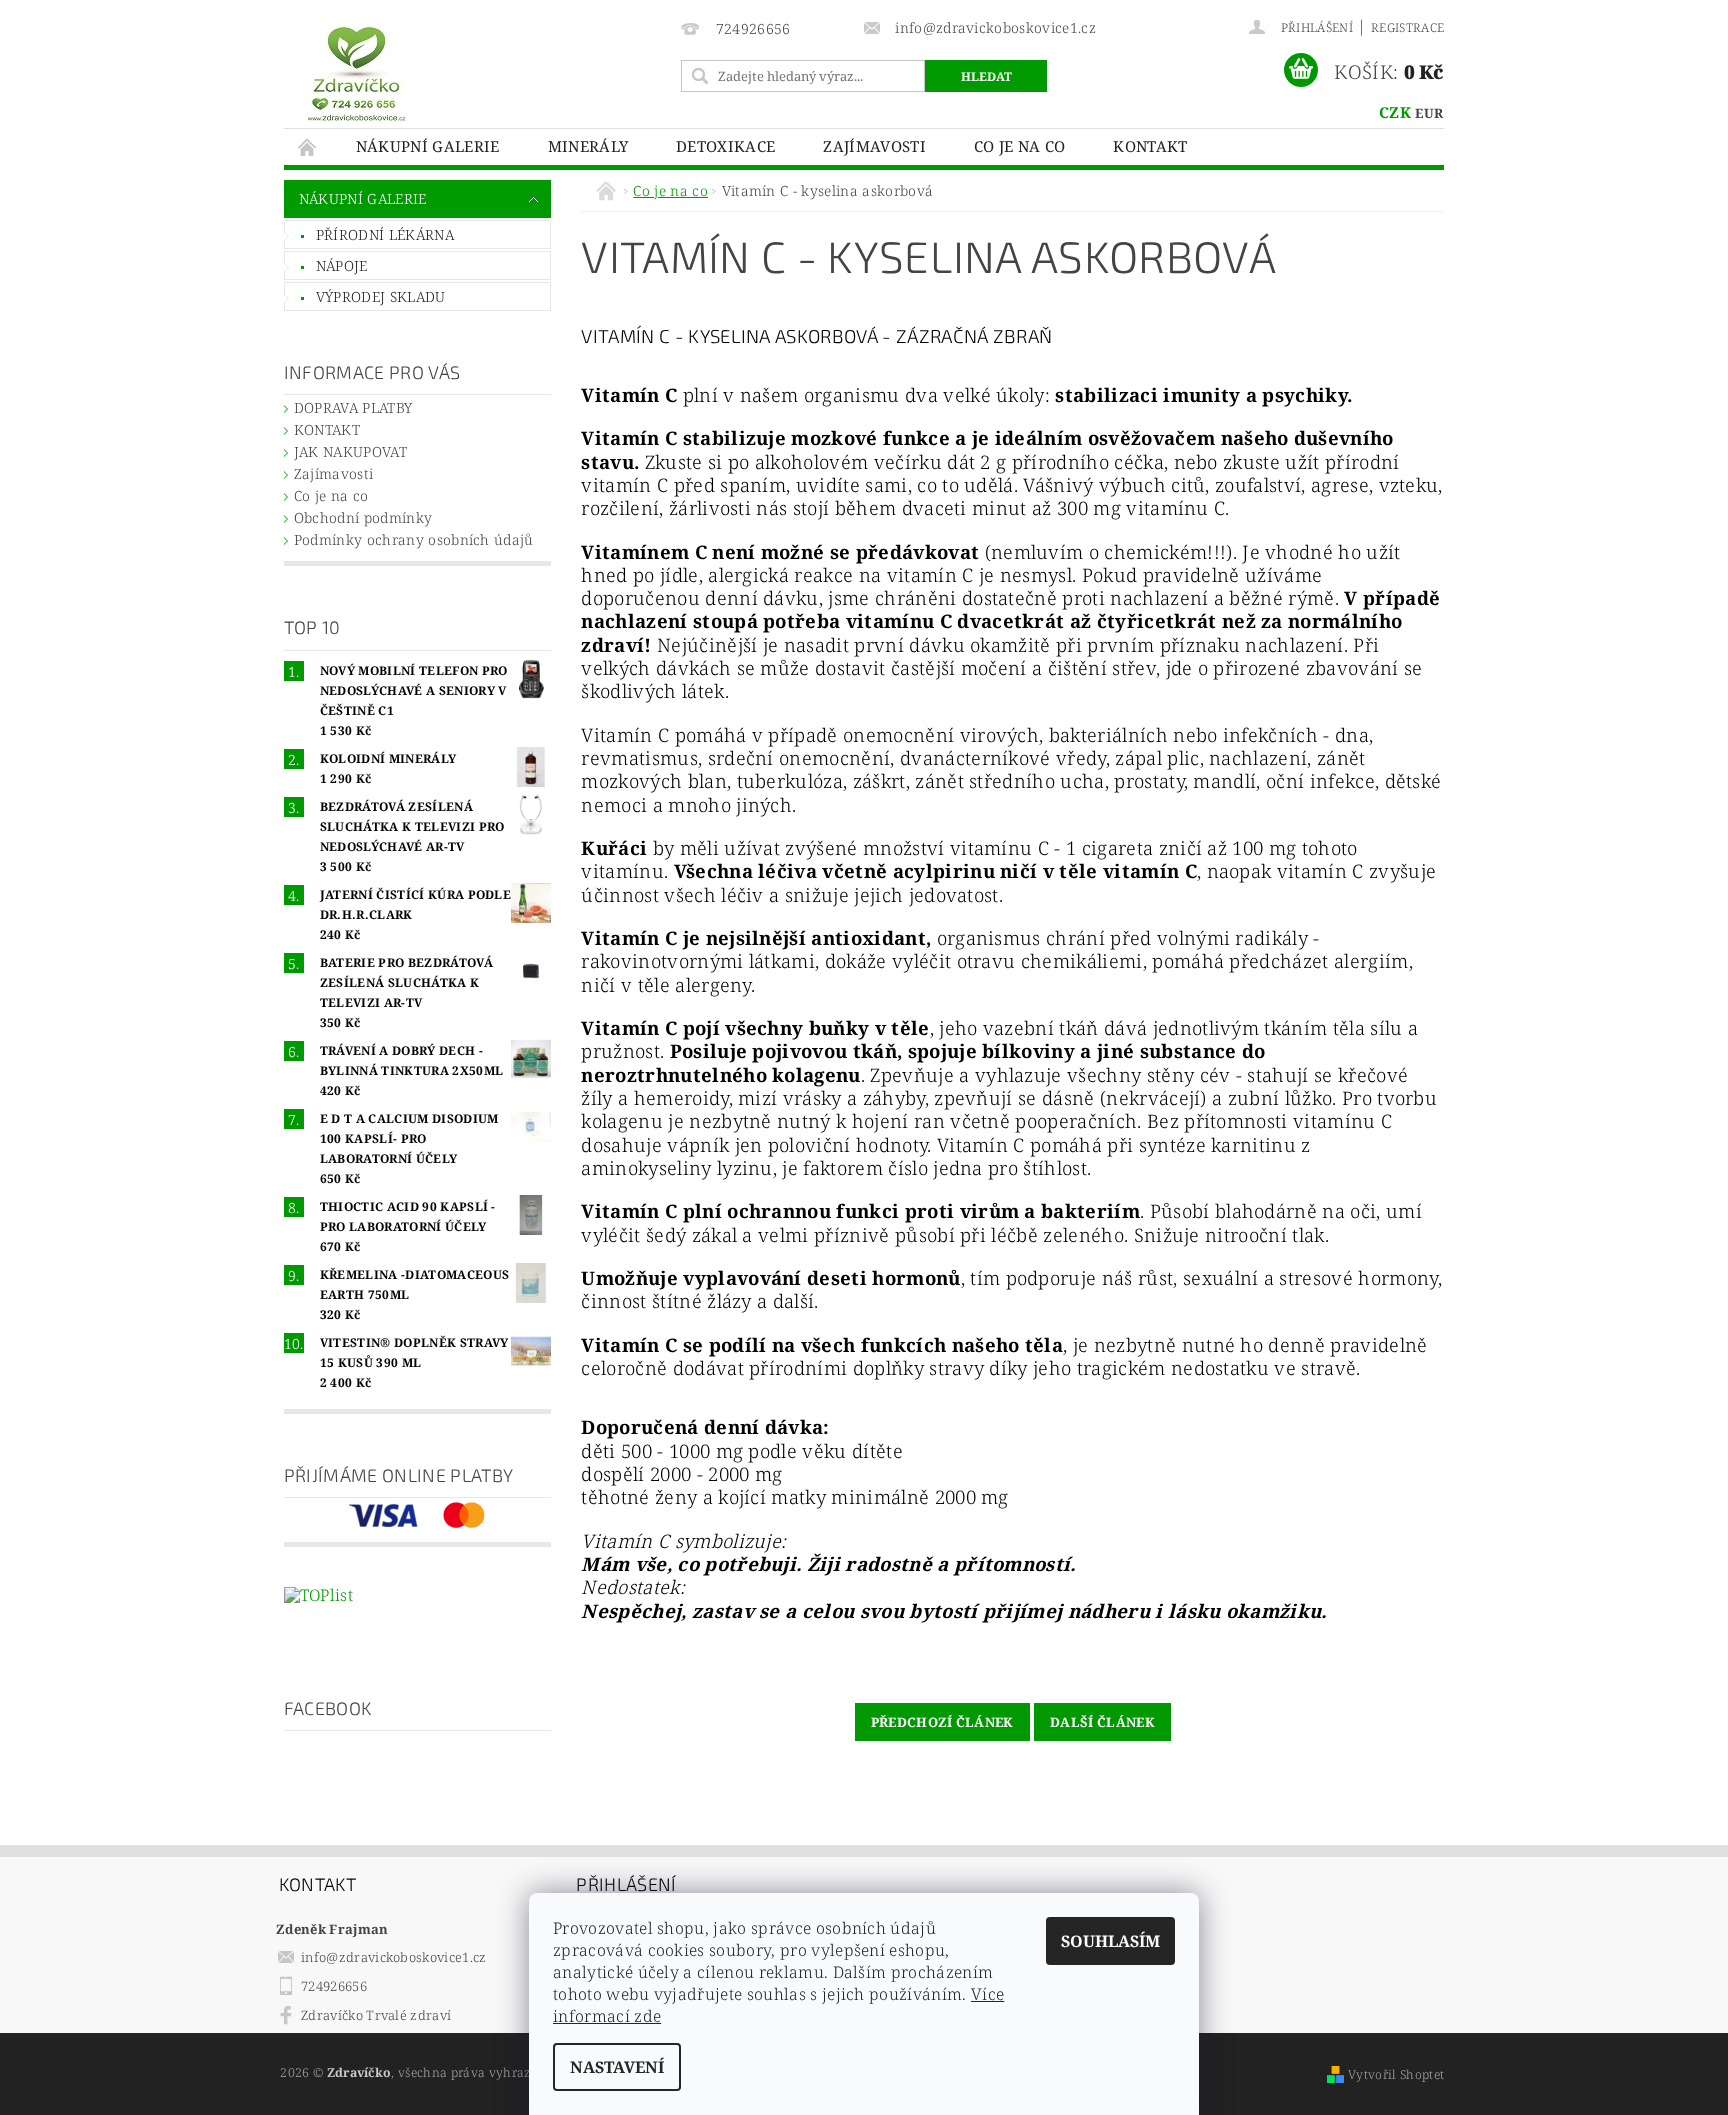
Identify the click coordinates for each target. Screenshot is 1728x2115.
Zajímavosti (874, 146)
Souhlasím (1110, 1941)
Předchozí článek (942, 1722)
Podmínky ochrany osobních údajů (414, 539)
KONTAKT (1150, 146)
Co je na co (1020, 146)
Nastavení (617, 2067)
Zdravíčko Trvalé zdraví (376, 2015)
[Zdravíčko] (356, 72)
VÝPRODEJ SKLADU (381, 296)
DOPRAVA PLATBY (353, 407)
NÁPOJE (342, 265)
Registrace (1407, 27)
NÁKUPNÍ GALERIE (428, 146)
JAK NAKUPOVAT (350, 451)
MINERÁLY (588, 146)
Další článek (1102, 1722)
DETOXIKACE (725, 146)
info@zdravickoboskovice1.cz (394, 1957)
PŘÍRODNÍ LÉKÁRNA (385, 234)
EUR (1429, 113)
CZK (1395, 112)
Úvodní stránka (308, 146)
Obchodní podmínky (363, 517)
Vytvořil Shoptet (1396, 2074)
